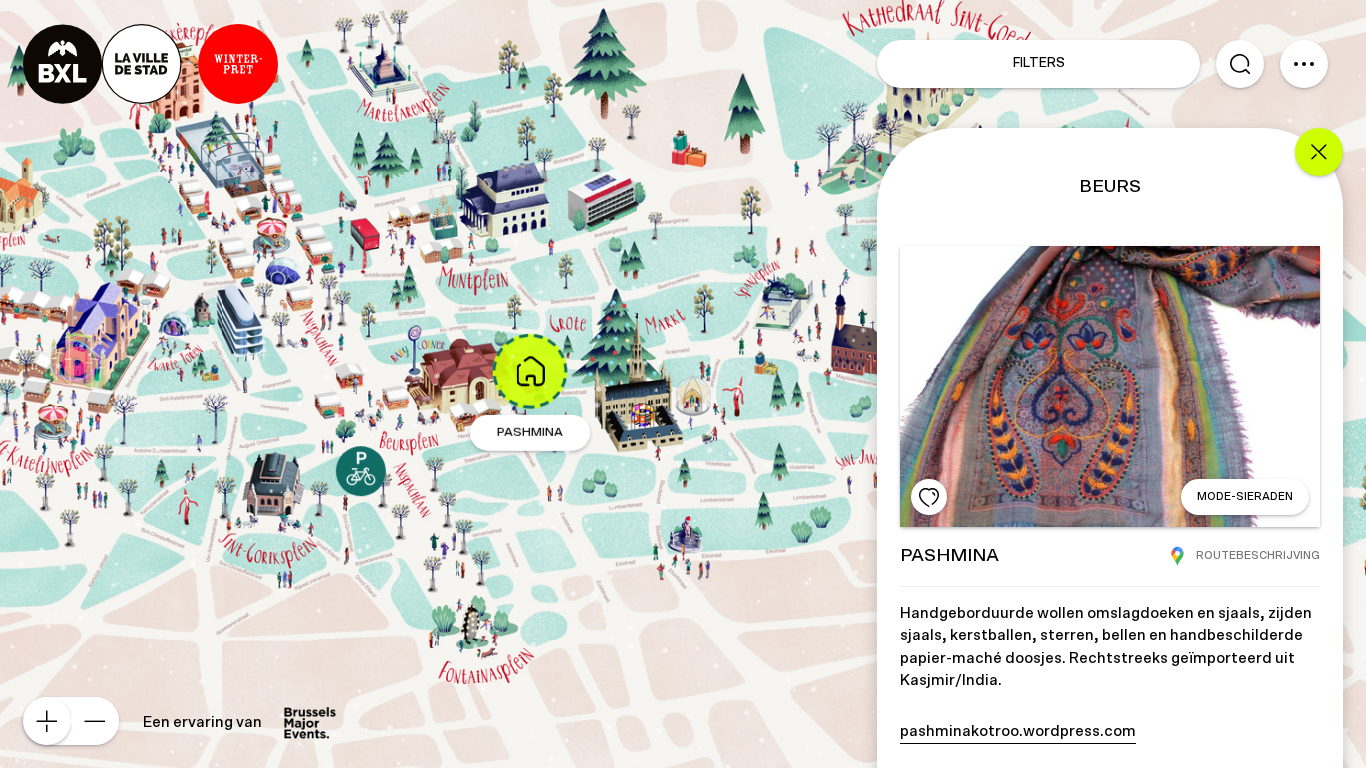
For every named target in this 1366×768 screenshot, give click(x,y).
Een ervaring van (202, 722)
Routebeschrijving (1258, 555)
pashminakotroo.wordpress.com (1018, 731)
